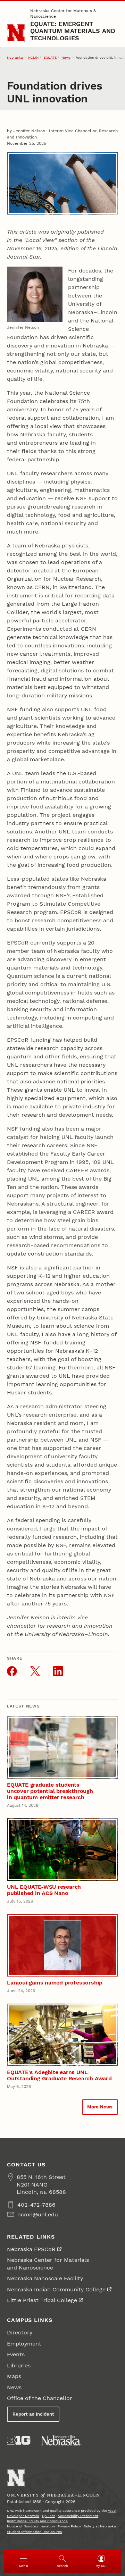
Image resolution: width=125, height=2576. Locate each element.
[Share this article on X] (35, 1671)
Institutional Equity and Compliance (37, 2521)
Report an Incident (33, 2414)
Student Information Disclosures (34, 2532)
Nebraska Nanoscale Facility (45, 2278)
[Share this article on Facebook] (12, 1671)
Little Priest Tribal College (42, 2300)
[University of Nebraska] (61, 2440)
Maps (14, 2376)
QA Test (48, 2516)
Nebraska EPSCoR (31, 2249)
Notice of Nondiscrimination (31, 2526)
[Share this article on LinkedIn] (58, 1671)
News (66, 57)
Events (16, 2354)
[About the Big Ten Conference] (19, 2440)
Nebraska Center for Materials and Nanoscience (48, 2264)
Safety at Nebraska (100, 2526)
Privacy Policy (69, 2526)
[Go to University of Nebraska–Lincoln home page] (16, 33)
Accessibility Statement (78, 2516)
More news (100, 2107)
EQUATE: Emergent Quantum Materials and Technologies (73, 31)
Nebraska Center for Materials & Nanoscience (63, 14)
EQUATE (50, 57)
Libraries (19, 2365)
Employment (24, 2344)
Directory (20, 2332)
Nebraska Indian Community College (56, 2289)
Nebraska (15, 57)
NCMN (33, 57)
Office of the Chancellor (40, 2398)
